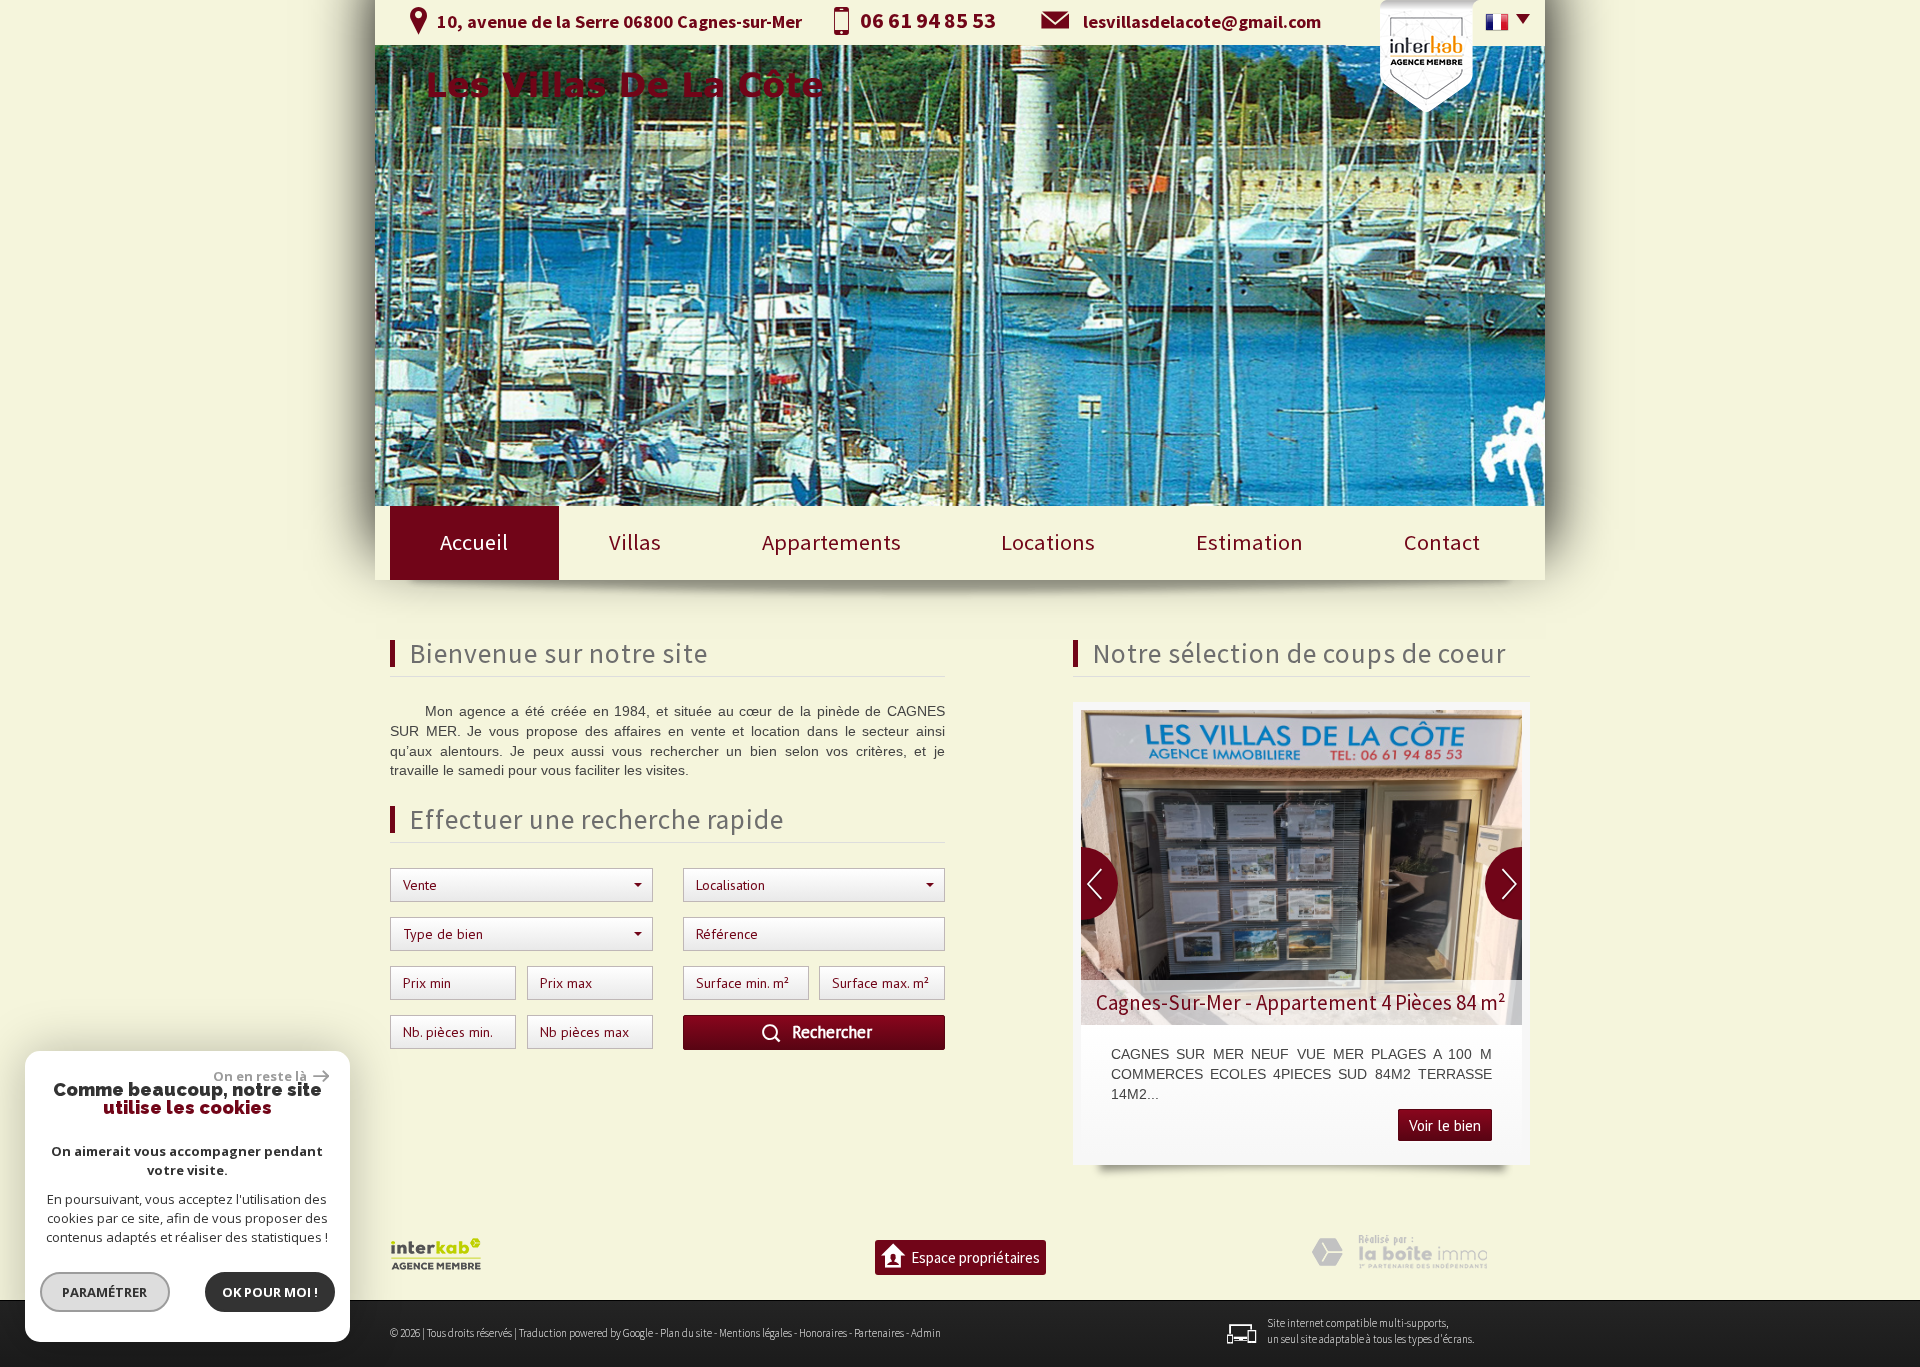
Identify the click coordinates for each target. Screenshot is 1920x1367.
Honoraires (823, 1333)
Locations (1048, 542)
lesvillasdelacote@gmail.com (1202, 21)
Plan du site (686, 1333)
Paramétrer (105, 1292)
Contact (1442, 542)
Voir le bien (1445, 1125)
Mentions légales (755, 1333)
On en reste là (261, 1076)
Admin (926, 1333)
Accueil (474, 542)
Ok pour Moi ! (270, 1292)
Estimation (1249, 542)
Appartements (831, 542)
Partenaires (879, 1333)
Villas (635, 542)
